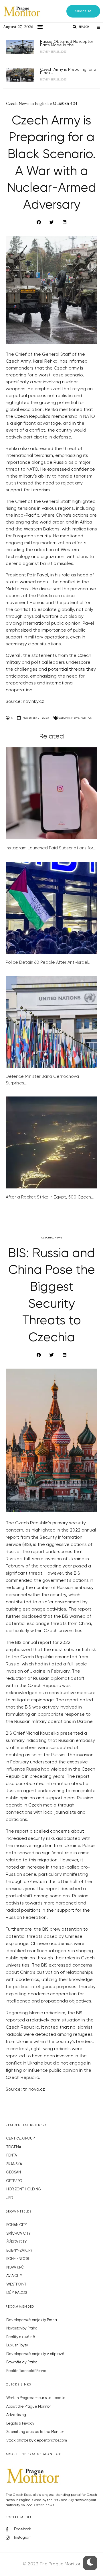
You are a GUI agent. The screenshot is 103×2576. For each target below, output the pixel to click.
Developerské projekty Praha (32, 2320)
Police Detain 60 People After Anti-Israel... (49, 962)
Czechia (64, 718)
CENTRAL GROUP (20, 2139)
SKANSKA (14, 2164)
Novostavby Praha (22, 2328)
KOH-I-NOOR (18, 2259)
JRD (10, 2198)
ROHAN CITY (17, 2225)
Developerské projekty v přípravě (35, 2354)
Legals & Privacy (20, 2424)
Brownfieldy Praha (22, 2362)
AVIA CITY (14, 2276)
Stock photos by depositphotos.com (37, 2441)
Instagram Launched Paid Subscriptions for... (51, 848)
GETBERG (14, 2181)
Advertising (16, 2415)
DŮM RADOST (18, 2293)
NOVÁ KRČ (15, 2268)
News (75, 718)
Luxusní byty (17, 2345)
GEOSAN (14, 2172)
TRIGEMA (14, 2147)
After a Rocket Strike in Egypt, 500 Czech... (50, 1197)
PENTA (12, 2155)
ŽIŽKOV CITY (16, 2242)
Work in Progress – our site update (36, 2398)
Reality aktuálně (21, 2337)
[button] (83, 11)
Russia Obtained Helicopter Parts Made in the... (67, 43)
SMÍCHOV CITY (18, 2234)
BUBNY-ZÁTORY (19, 2251)
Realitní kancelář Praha (26, 2371)
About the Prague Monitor (28, 2407)
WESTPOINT (16, 2284)
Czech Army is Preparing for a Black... (68, 71)
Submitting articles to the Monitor (35, 2432)
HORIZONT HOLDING (24, 2189)
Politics (86, 718)
